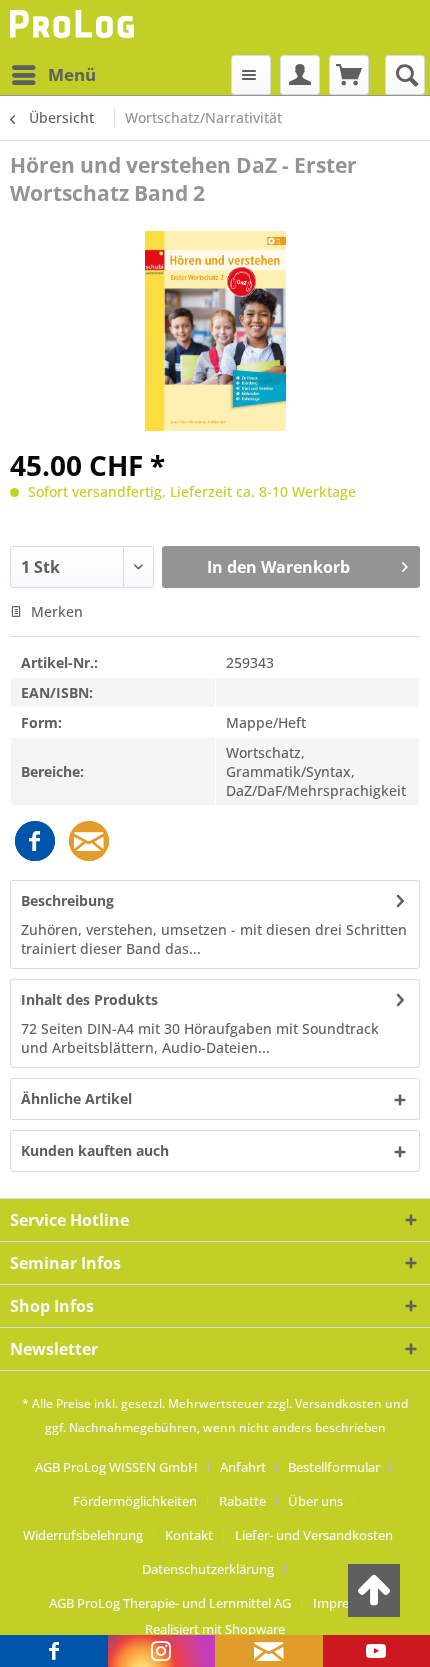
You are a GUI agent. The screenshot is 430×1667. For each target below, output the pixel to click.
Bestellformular (334, 1467)
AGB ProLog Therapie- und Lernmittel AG (170, 1603)
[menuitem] (53, 75)
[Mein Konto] (300, 75)
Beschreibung (67, 900)
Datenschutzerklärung (208, 1569)
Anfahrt (243, 1467)
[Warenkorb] (349, 75)
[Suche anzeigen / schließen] (405, 75)
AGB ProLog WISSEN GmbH (116, 1467)
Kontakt (189, 1535)
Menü (72, 74)
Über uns (315, 1501)
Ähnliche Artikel (76, 1098)
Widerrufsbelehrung (83, 1535)
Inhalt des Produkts (89, 999)
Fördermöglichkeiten (135, 1501)
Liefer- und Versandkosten (314, 1535)
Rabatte (242, 1501)
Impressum (347, 1603)
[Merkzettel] (251, 75)
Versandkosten (338, 1403)
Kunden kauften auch (95, 1150)
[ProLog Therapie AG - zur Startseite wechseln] (74, 27)
